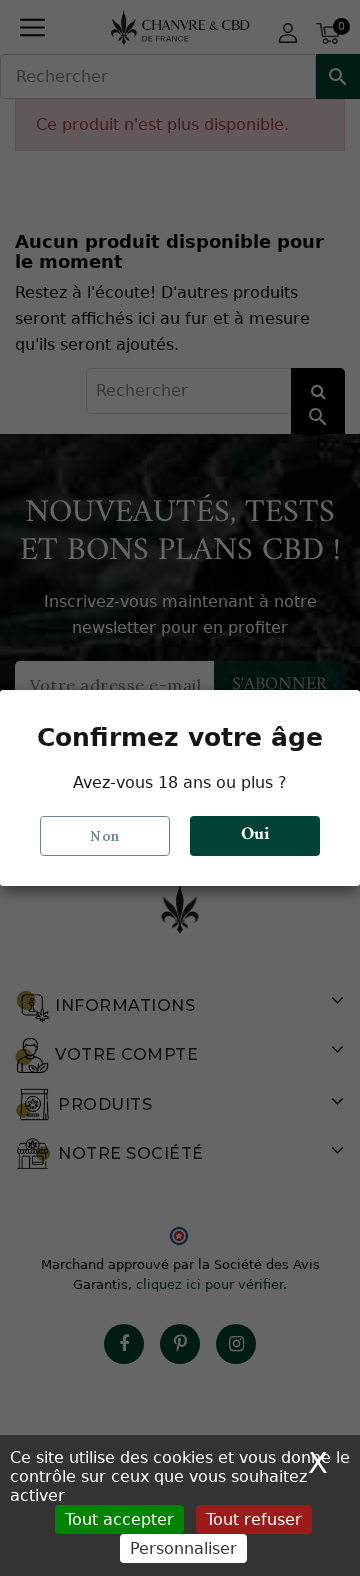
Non (105, 836)
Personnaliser (183, 1548)
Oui (255, 834)
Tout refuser (254, 1519)
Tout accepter (119, 1519)
